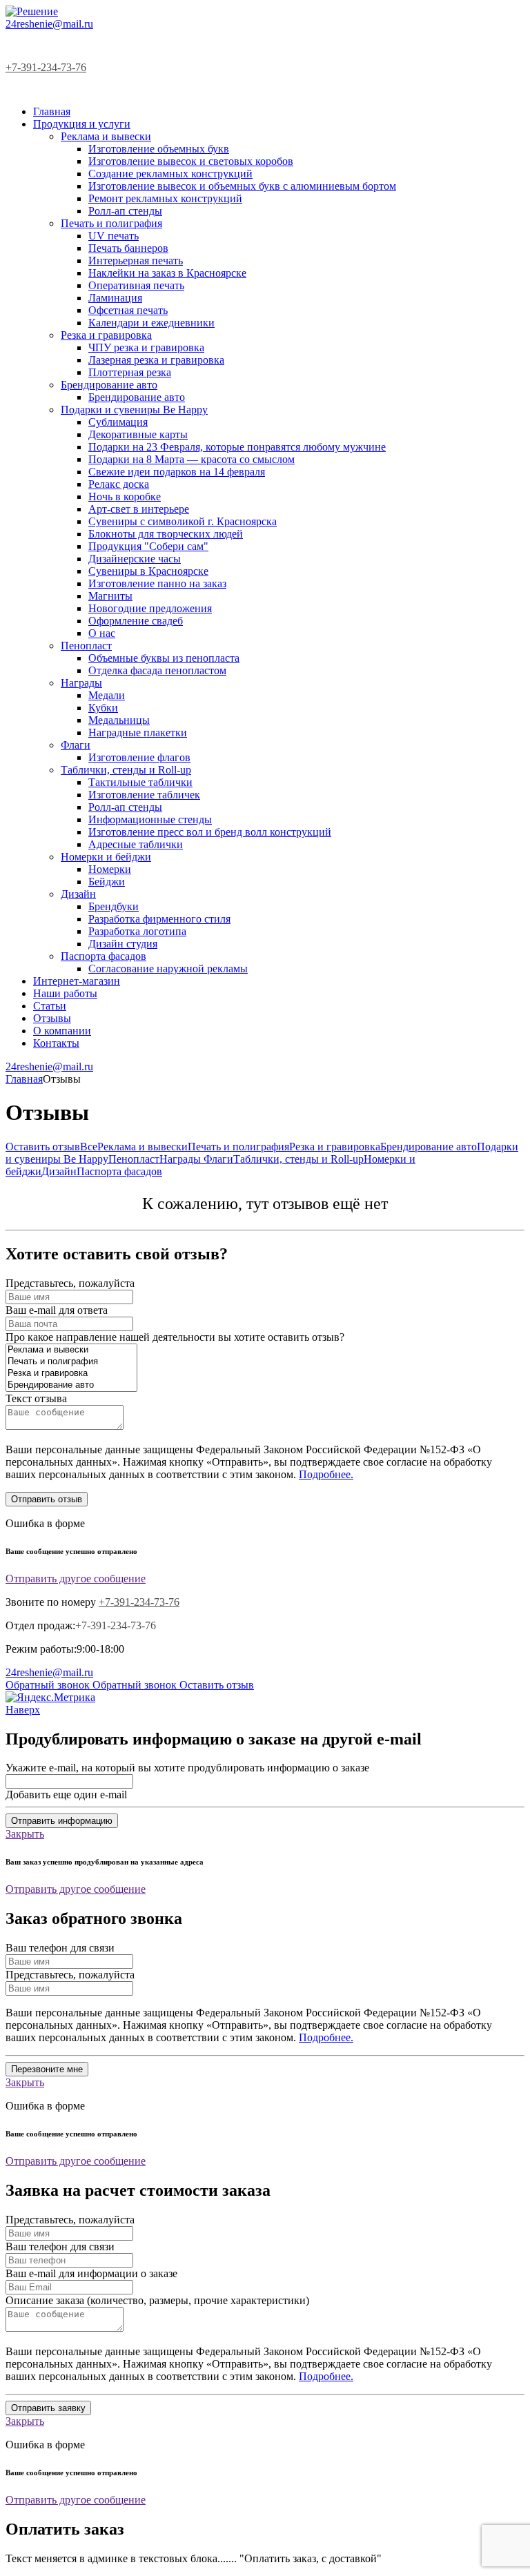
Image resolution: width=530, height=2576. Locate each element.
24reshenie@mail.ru (49, 24)
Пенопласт (134, 1159)
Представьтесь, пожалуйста (70, 1283)
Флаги (218, 1159)
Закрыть (25, 1834)
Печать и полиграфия (238, 1147)
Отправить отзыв (47, 1499)
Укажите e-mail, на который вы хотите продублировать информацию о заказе (187, 1768)
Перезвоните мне (47, 2069)
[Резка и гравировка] (71, 1374)
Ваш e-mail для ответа (57, 1310)
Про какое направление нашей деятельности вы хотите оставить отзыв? (175, 1337)
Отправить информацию (62, 1821)
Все (89, 1147)
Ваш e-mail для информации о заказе (91, 2273)
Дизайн (59, 1171)
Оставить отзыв (43, 1147)
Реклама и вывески (143, 1147)
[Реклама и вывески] (71, 1350)
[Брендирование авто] (71, 1385)
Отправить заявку (48, 2408)
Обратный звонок (49, 1685)
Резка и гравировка (335, 1147)
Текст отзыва (36, 1398)
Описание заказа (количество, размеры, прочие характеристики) (157, 2300)
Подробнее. (326, 1474)
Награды (181, 1159)
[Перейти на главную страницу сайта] (32, 11)
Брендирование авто (429, 1147)
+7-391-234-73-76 (46, 67)
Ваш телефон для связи (60, 1948)
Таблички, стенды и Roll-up (298, 1159)
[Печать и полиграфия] (71, 1362)
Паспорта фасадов (119, 1171)
